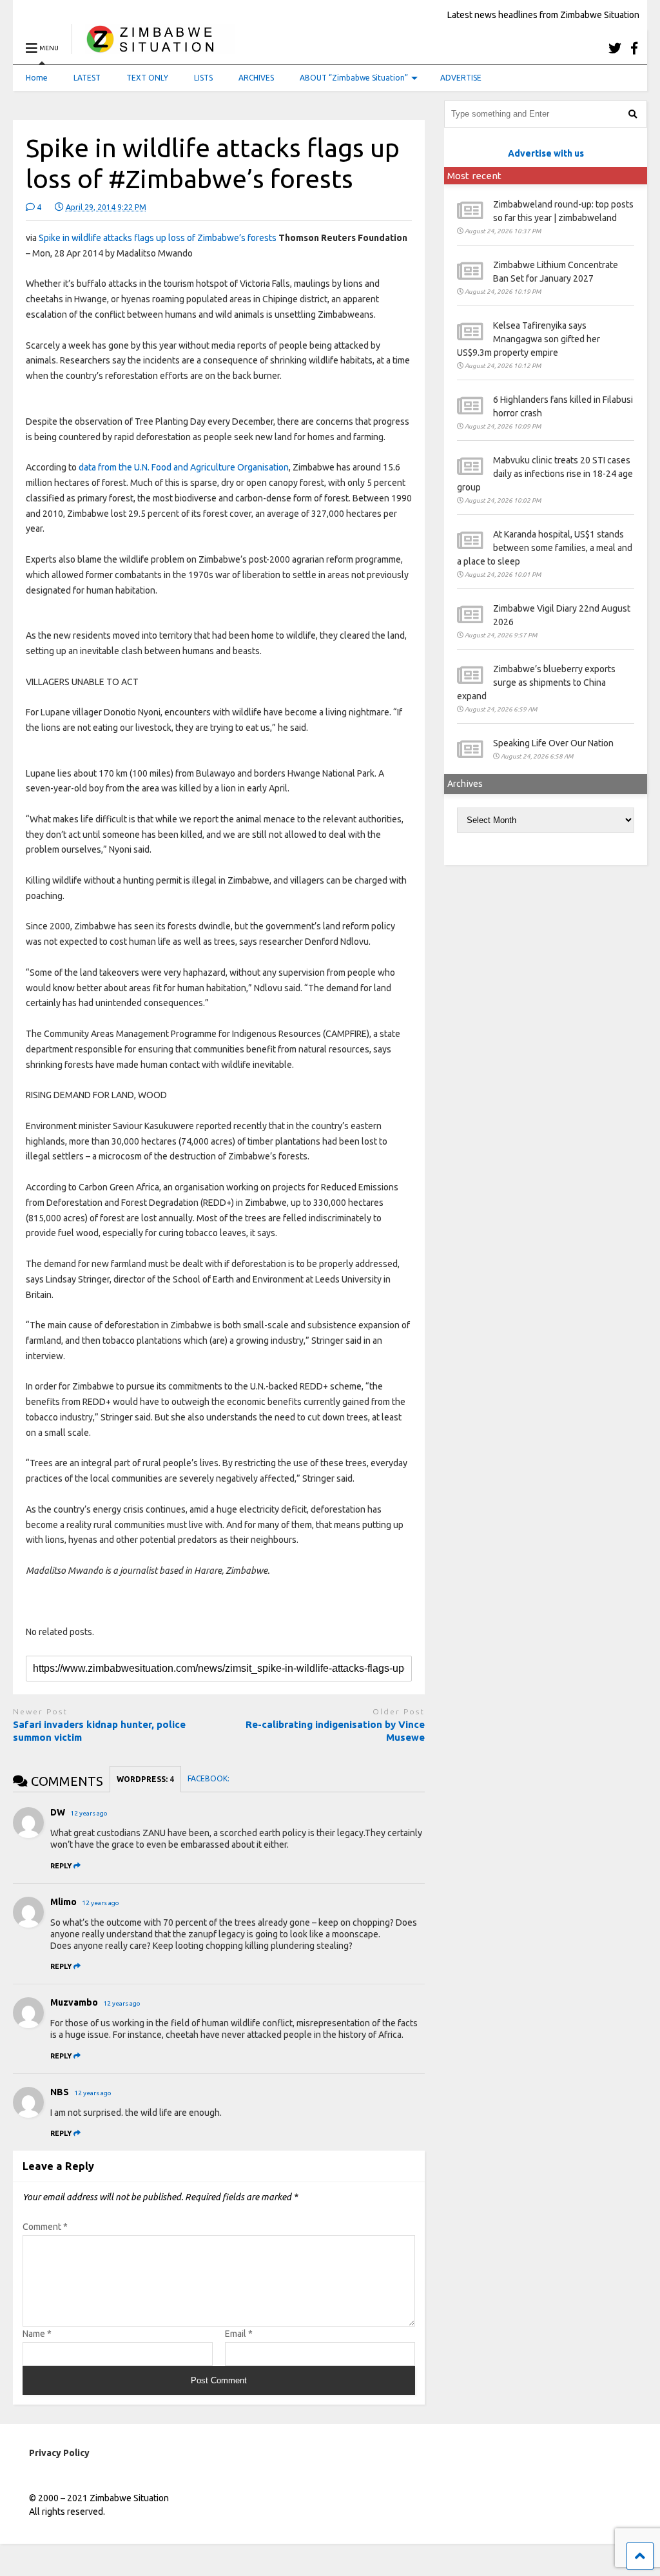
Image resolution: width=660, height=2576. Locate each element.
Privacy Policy (59, 2453)
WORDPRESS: (145, 1779)
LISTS (203, 78)
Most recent (474, 176)
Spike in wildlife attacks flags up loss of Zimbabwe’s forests (158, 238)
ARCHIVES (256, 78)
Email (239, 2334)
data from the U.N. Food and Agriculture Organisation (184, 467)
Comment (45, 2227)
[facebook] (634, 48)
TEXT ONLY (147, 78)
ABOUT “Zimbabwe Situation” (354, 78)
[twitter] (615, 48)
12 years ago (89, 1813)
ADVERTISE (461, 78)
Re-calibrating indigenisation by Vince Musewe (335, 1731)
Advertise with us (546, 153)
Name (37, 2334)
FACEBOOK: (209, 1778)
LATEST (87, 78)
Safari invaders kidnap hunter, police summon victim (99, 1731)
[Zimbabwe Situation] (153, 48)
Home (37, 78)
